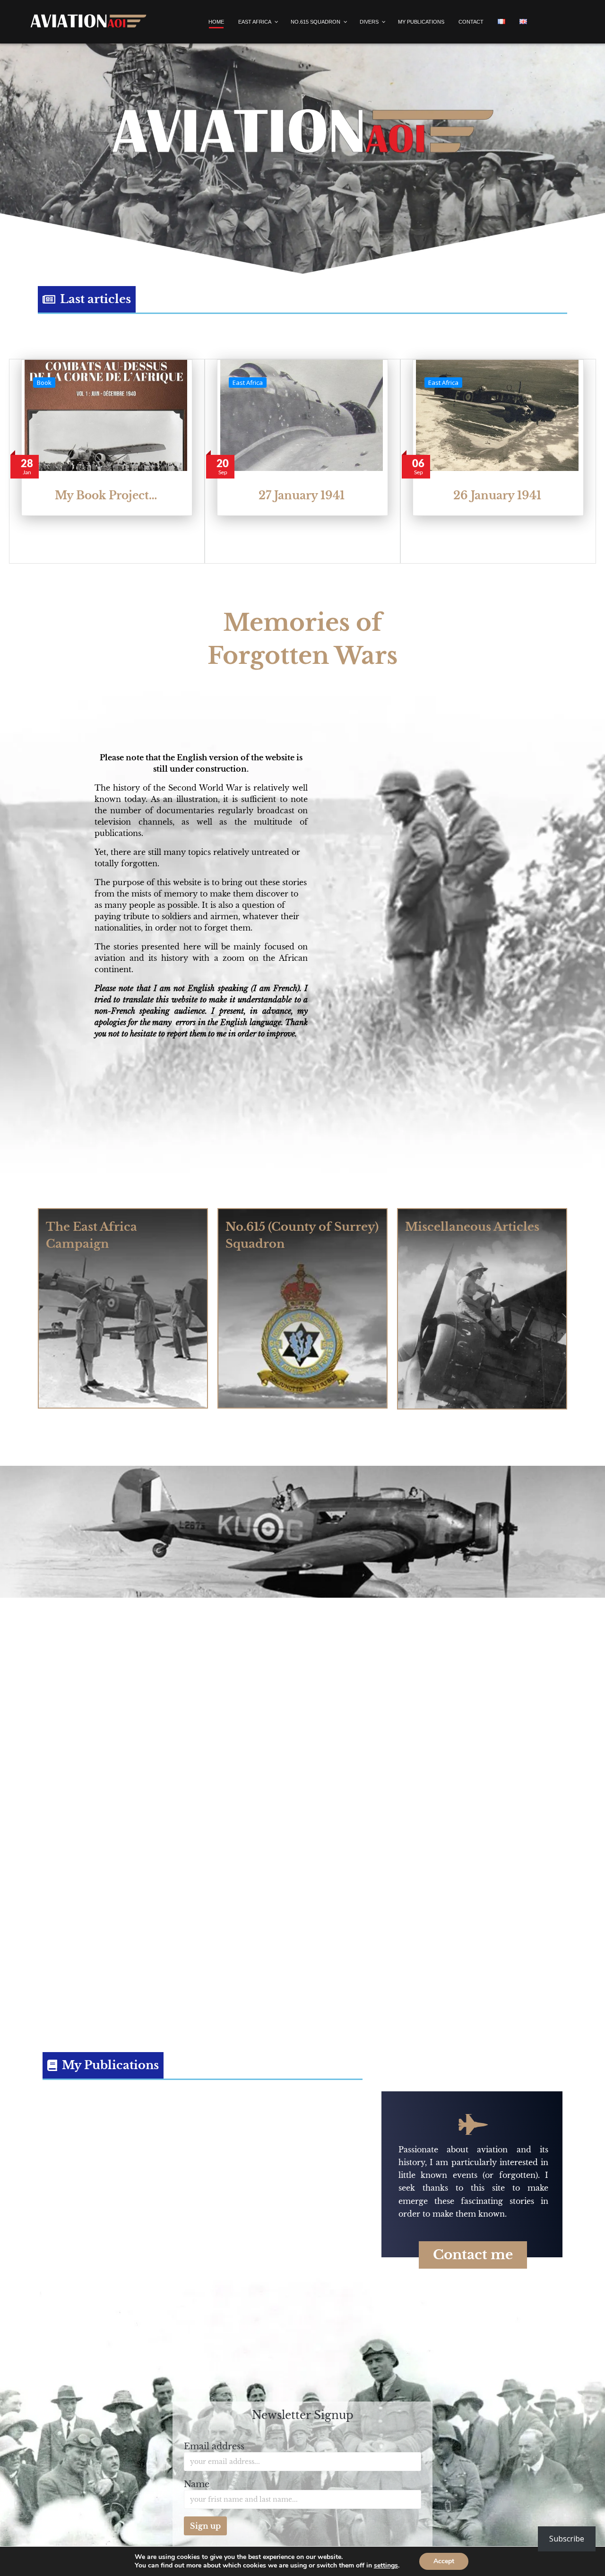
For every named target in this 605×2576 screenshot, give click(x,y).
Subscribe (567, 2539)
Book (44, 383)
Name (197, 2484)
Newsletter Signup (303, 2415)
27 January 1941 (302, 496)
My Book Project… (106, 496)
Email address (214, 2446)
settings (386, 2566)
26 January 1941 (497, 496)
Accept (444, 2561)
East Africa (248, 383)
